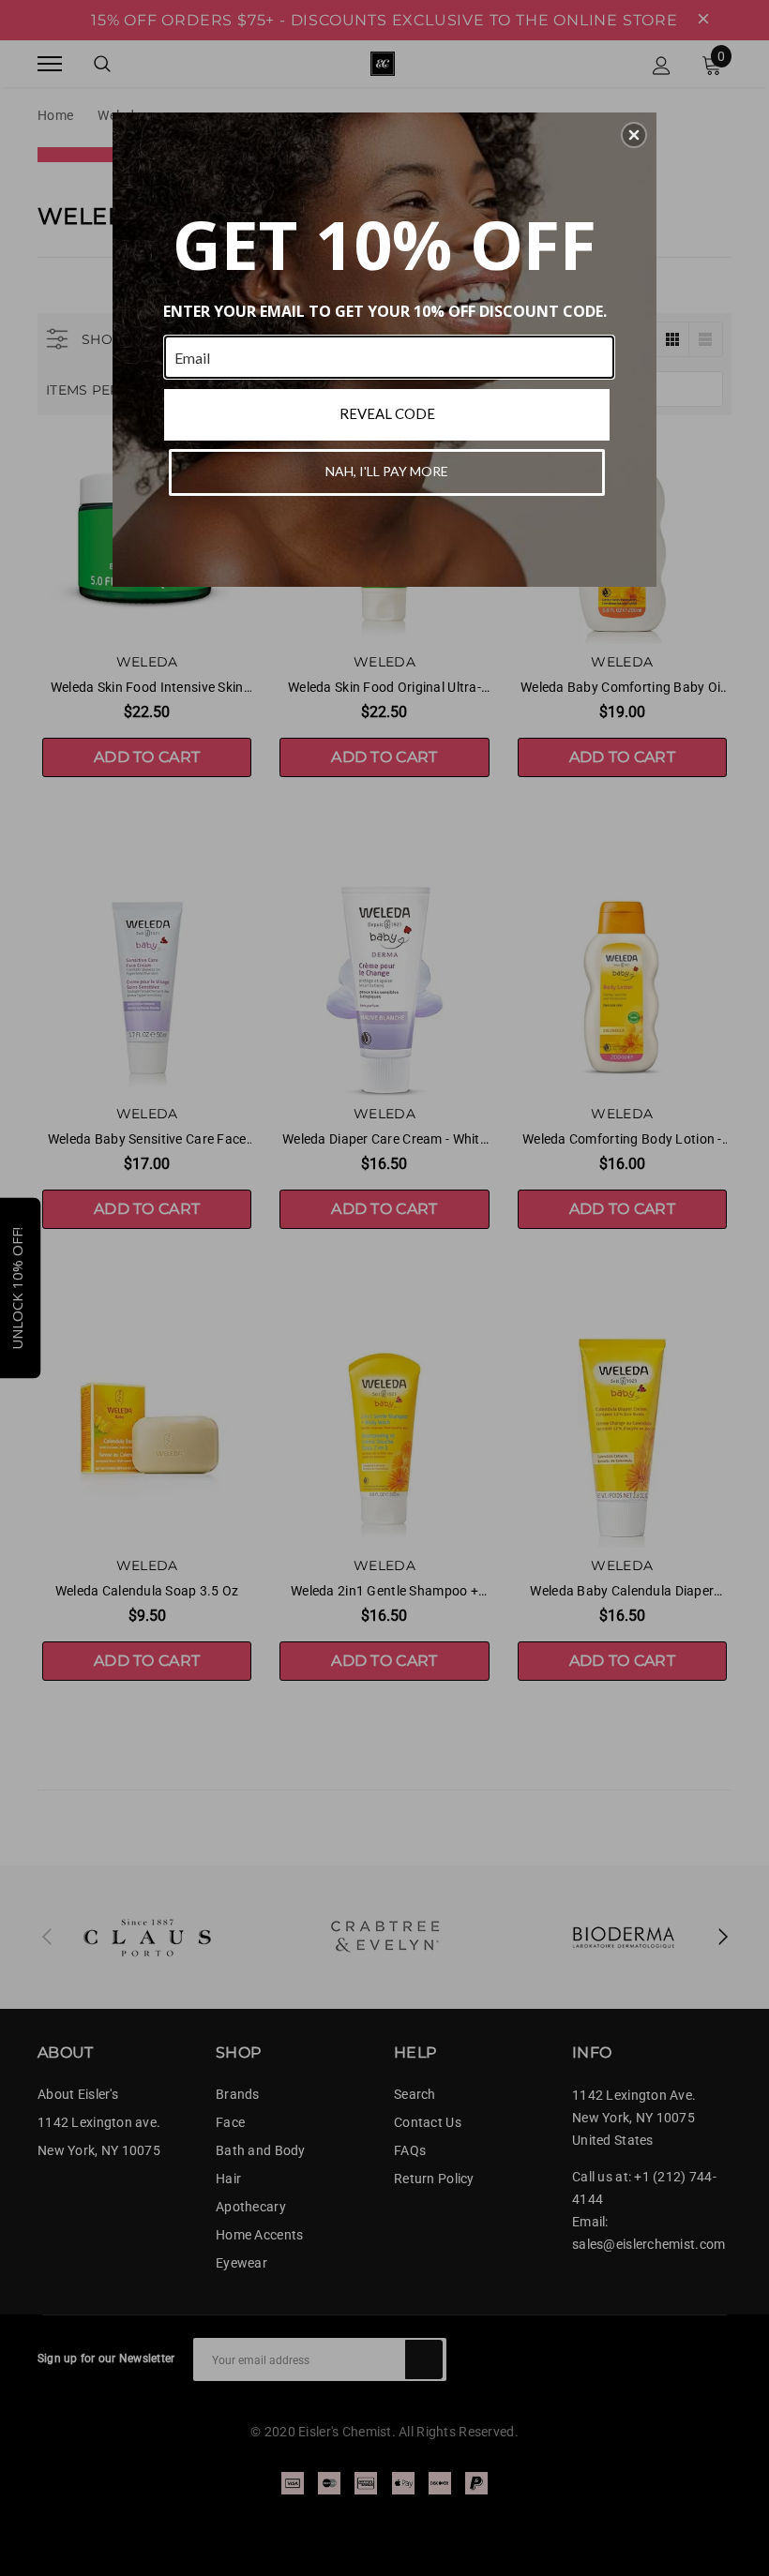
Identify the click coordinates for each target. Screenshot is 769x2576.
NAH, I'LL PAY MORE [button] (387, 471)
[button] (634, 135)
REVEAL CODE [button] (387, 413)
